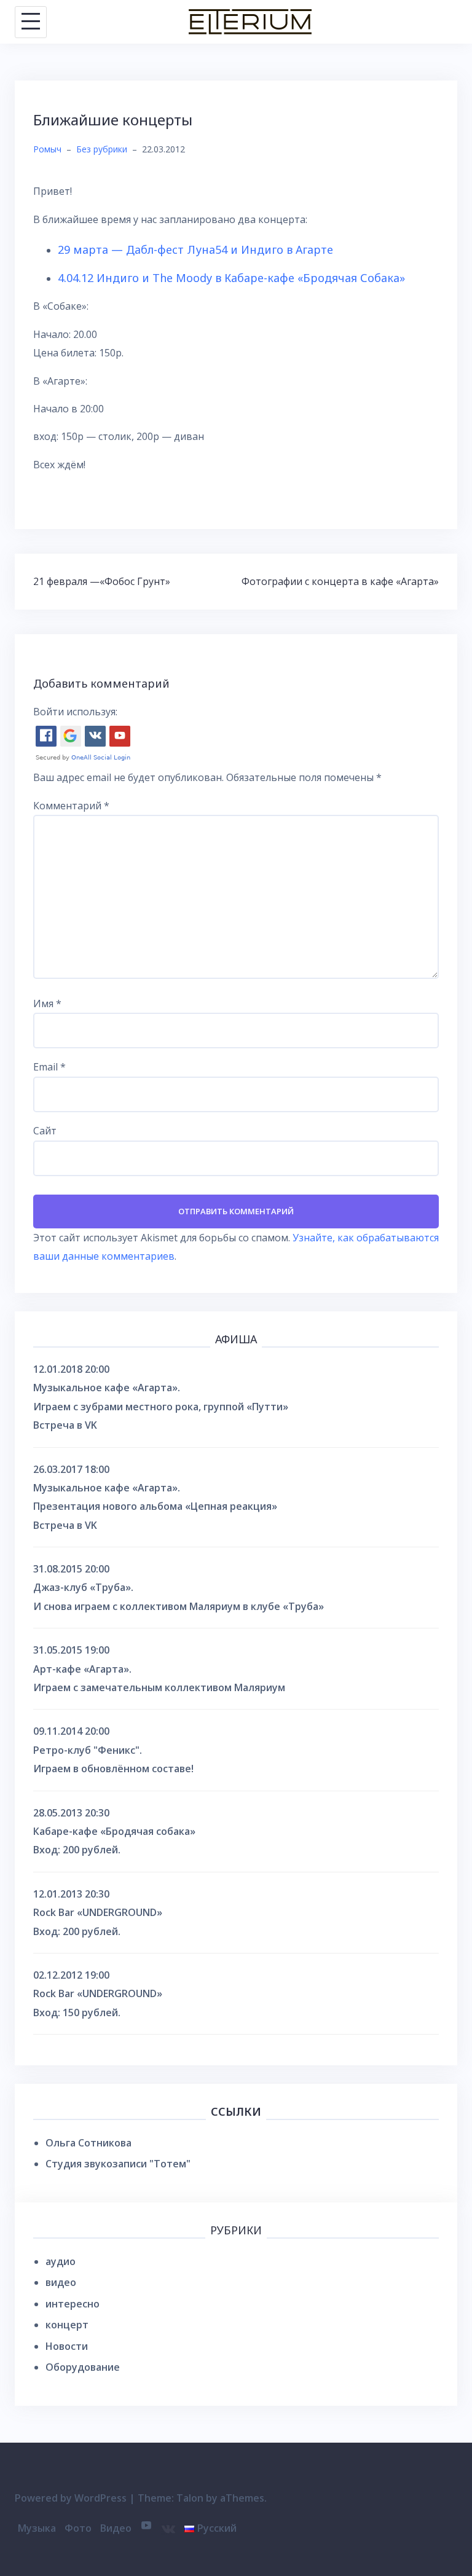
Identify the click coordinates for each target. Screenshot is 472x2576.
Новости (67, 2346)
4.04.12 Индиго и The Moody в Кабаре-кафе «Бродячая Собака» (231, 278)
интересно (73, 2304)
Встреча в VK (65, 1425)
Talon (190, 2498)
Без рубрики (102, 149)
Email (49, 1067)
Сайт (45, 1131)
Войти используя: (75, 712)
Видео (116, 2528)
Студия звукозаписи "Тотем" (118, 2164)
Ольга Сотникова (88, 2143)
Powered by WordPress (71, 2498)
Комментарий (71, 806)
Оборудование (83, 2367)
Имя (47, 1003)
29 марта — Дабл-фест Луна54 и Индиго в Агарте (195, 249)
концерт (67, 2325)
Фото (78, 2528)
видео (61, 2282)
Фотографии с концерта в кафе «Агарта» (340, 581)
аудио (61, 2261)
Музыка (37, 2528)
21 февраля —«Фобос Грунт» (102, 581)
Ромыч (47, 149)
